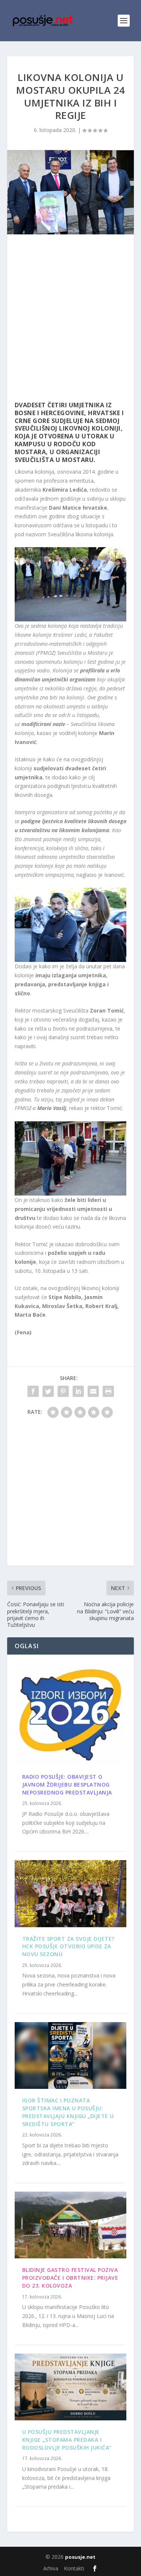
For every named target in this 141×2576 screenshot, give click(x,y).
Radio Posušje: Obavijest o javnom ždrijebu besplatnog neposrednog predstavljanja (67, 1785)
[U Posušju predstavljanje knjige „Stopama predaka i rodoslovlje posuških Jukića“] (71, 2387)
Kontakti (74, 2568)
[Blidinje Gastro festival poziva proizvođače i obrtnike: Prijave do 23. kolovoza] (71, 2225)
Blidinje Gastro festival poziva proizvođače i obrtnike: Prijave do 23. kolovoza (70, 2278)
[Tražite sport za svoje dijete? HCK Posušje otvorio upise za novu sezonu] (71, 1893)
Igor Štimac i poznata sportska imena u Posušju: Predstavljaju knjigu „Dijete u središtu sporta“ (68, 2112)
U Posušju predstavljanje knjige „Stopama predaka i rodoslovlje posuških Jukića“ (67, 2440)
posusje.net (80, 2557)
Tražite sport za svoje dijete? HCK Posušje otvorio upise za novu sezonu (68, 1947)
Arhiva (51, 2568)
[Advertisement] (70, 320)
